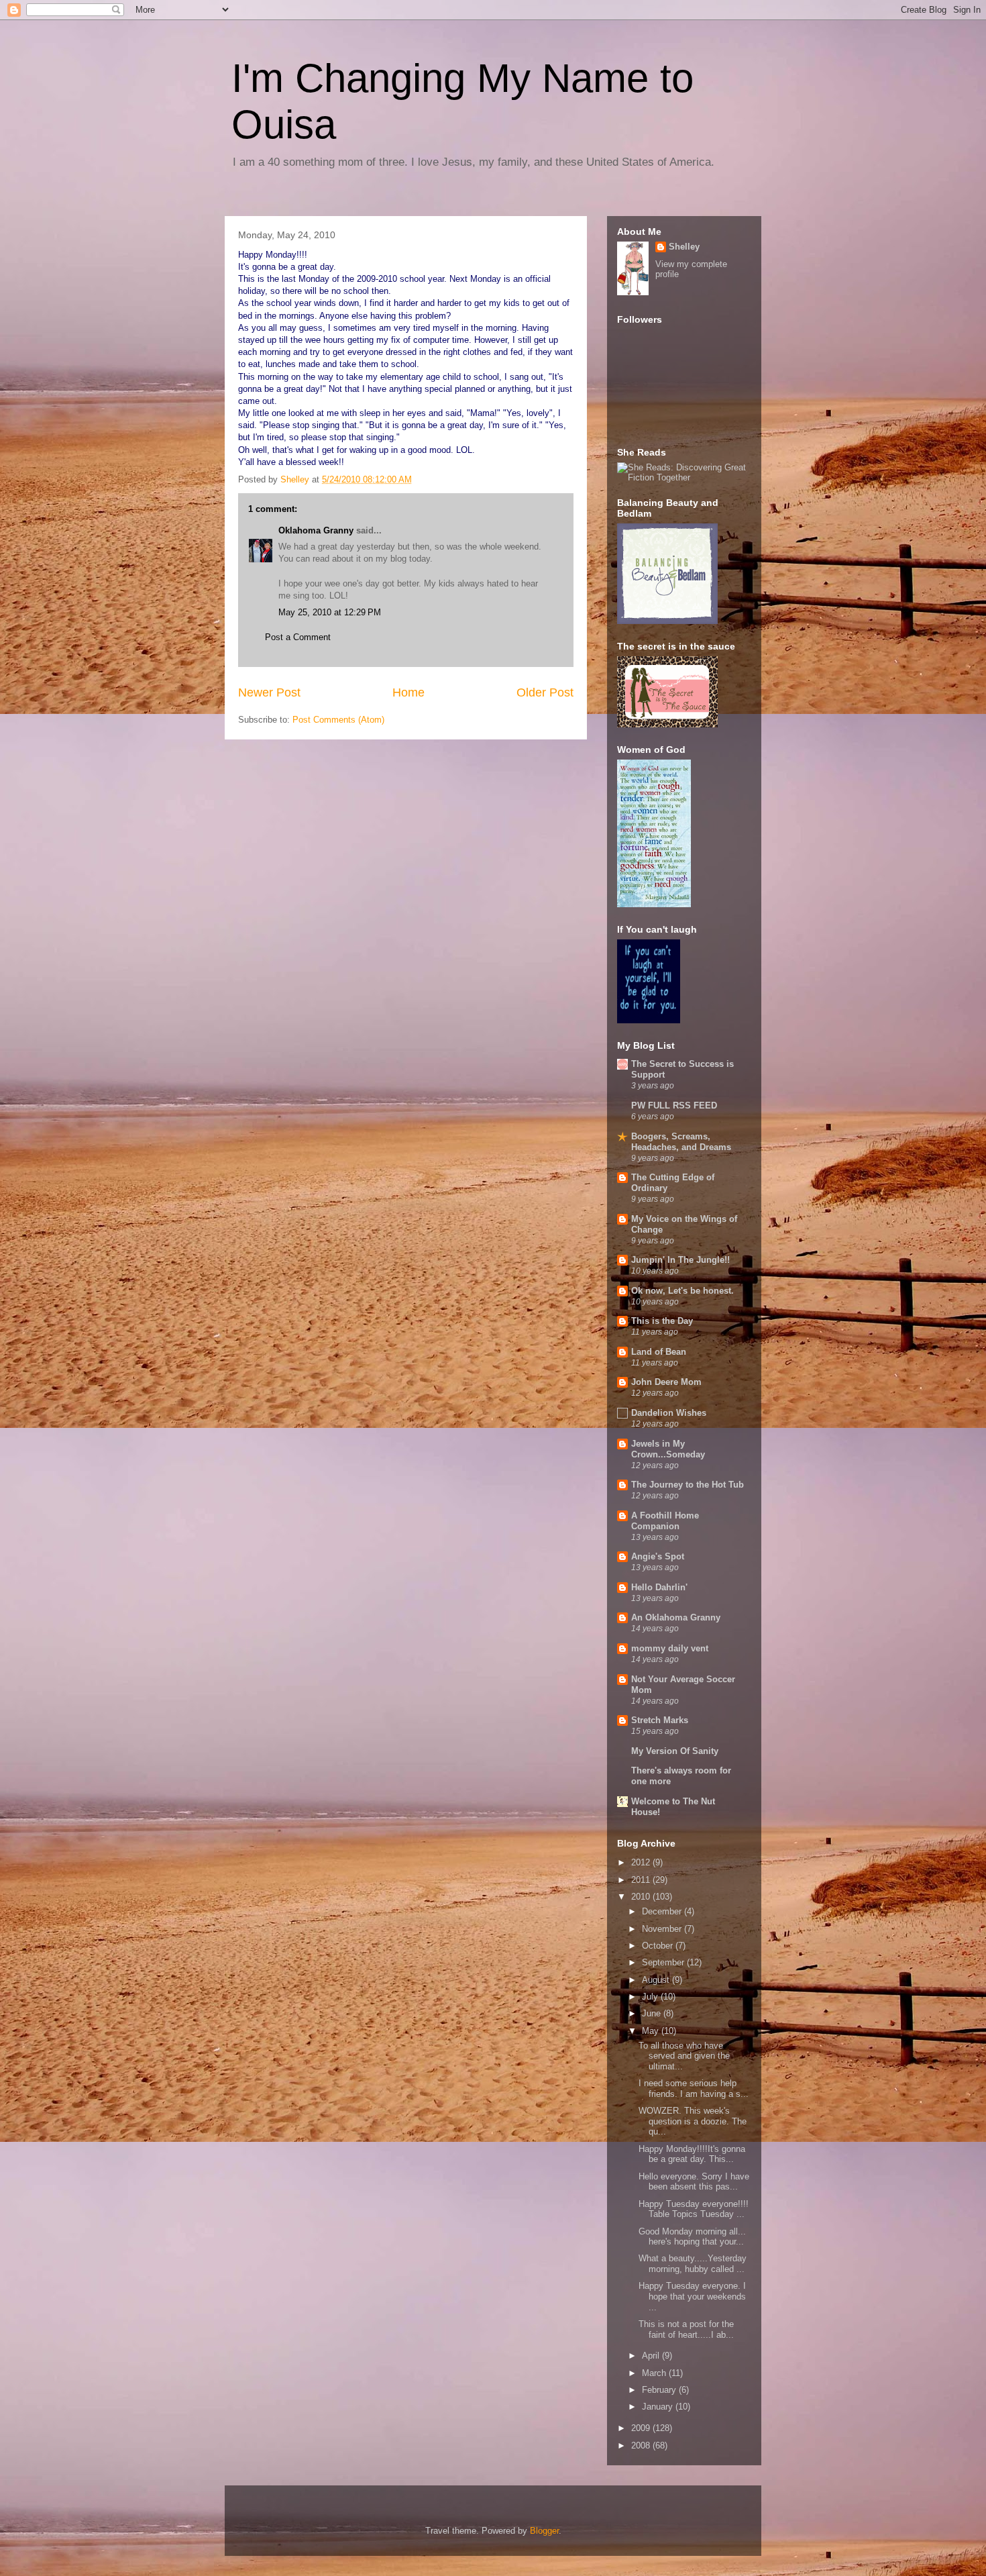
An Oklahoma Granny (676, 1617)
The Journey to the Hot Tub (688, 1485)
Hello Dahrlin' (659, 1587)
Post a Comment (298, 637)
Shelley (684, 247)
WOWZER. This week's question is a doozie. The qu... (693, 2121)
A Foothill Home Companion (665, 1521)
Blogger (544, 2531)
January (659, 2407)
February (660, 2390)
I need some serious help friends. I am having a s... (694, 2089)
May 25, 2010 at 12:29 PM (330, 612)
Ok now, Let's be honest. (682, 1291)
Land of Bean (659, 1352)
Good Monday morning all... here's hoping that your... (692, 2237)
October (659, 1946)
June (653, 2013)
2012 (642, 1862)
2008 (642, 2445)
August (657, 1980)
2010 (642, 1897)
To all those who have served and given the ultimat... (684, 2056)
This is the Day (662, 1321)
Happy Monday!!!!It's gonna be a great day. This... (692, 2154)
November (663, 1929)
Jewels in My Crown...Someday (668, 1449)
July (651, 1997)
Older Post (545, 692)
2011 (642, 1880)
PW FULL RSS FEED (674, 1105)
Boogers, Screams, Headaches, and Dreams (681, 1142)
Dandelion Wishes (669, 1413)
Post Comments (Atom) (338, 720)
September (664, 1962)
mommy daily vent (670, 1648)
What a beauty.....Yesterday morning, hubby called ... (693, 2264)
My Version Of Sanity (675, 1751)
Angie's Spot (658, 1556)
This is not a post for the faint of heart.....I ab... (686, 2329)
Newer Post (269, 692)
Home (408, 692)
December (663, 1911)
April (652, 2356)
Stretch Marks (660, 1720)
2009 (642, 2428)
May (652, 2031)
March (655, 2373)
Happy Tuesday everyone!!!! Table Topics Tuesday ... (694, 2209)
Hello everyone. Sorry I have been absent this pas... (694, 2182)
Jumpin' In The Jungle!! (680, 1260)
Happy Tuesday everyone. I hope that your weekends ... (692, 2296)
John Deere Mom (666, 1382)
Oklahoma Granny (316, 530)
